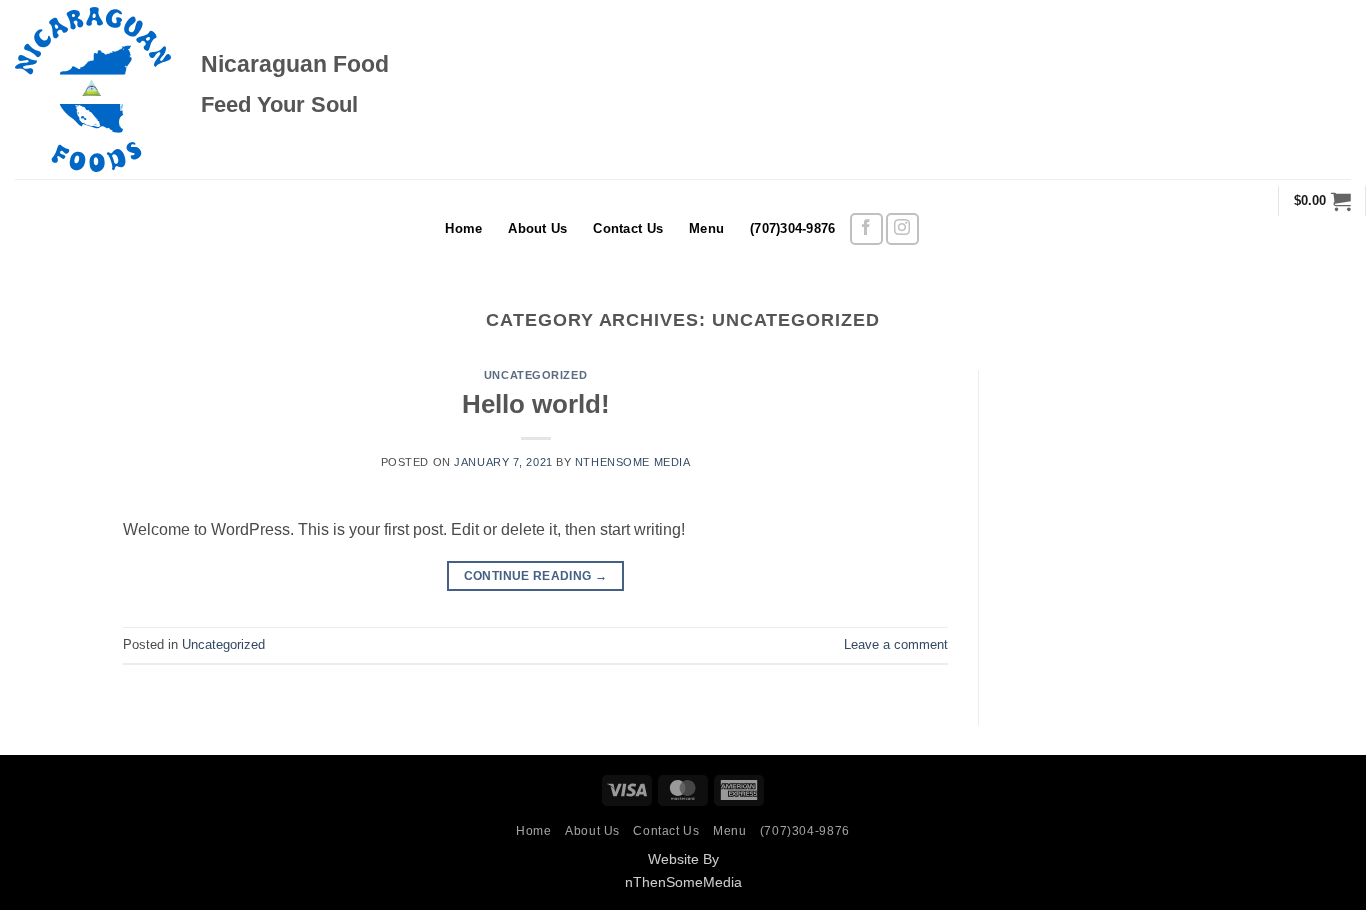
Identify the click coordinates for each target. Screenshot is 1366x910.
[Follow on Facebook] (866, 229)
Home (463, 228)
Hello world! (536, 404)
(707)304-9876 (792, 228)
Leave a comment (896, 644)
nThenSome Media (632, 462)
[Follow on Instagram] (902, 229)
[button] (1322, 201)
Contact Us (628, 228)
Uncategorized (535, 375)
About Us (537, 228)
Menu (706, 228)
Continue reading (536, 576)
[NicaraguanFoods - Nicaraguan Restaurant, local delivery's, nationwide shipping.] (93, 89)
